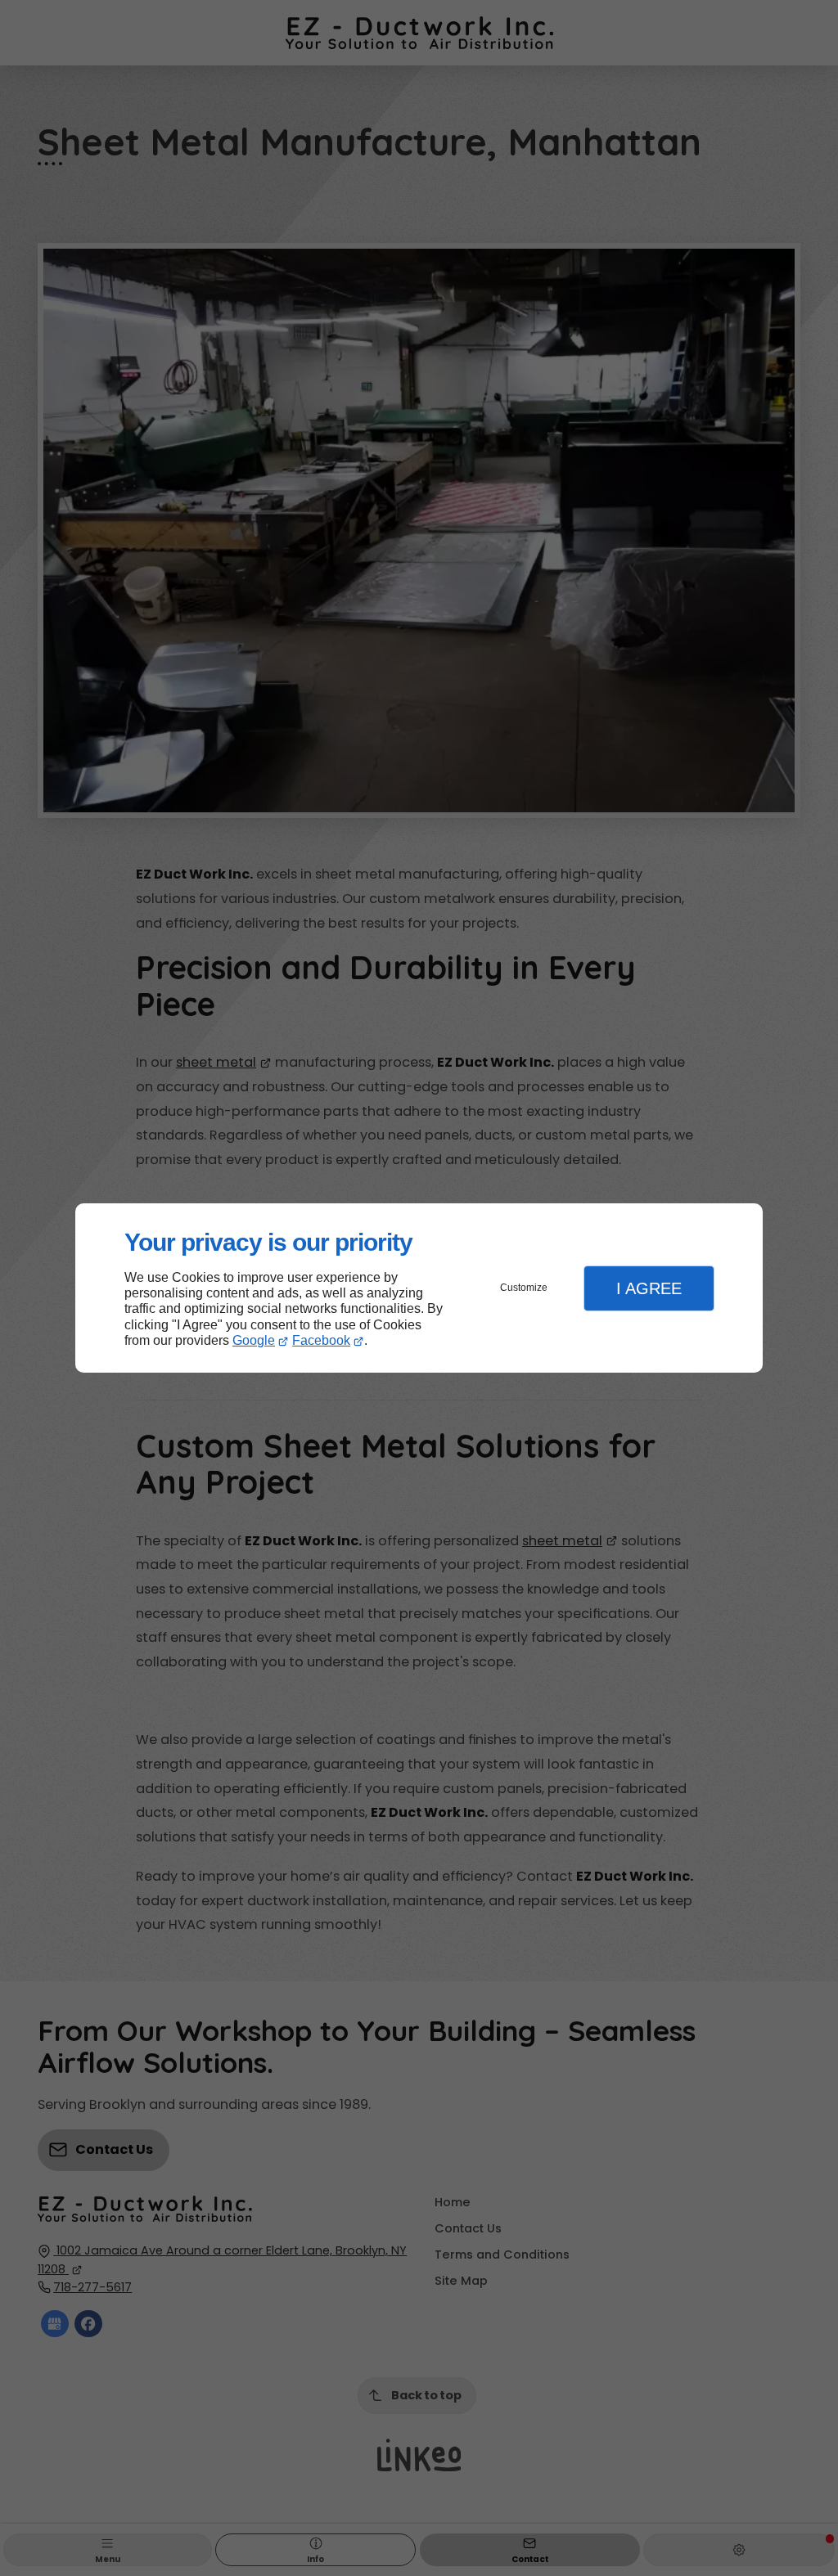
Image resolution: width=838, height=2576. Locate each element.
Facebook (321, 1340)
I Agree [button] (649, 1288)
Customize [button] (524, 1288)
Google (254, 1340)
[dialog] (419, 1288)
